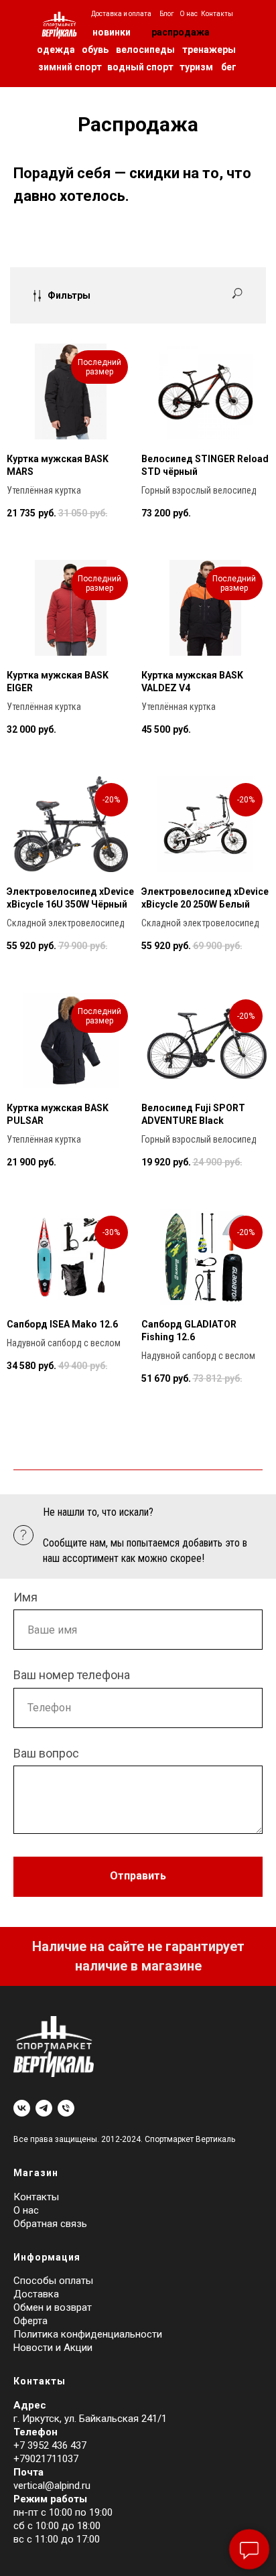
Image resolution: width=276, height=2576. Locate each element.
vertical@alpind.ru (52, 2486)
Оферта (30, 2321)
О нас (26, 2210)
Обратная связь (50, 2224)
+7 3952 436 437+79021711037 (50, 2452)
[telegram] (44, 2108)
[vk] (22, 2108)
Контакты (36, 2197)
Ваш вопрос (46, 1753)
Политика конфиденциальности (88, 2334)
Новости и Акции (53, 2348)
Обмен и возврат (53, 2307)
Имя (25, 1597)
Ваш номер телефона (72, 1675)
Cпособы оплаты (53, 2281)
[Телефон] (66, 2108)
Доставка (36, 2294)
